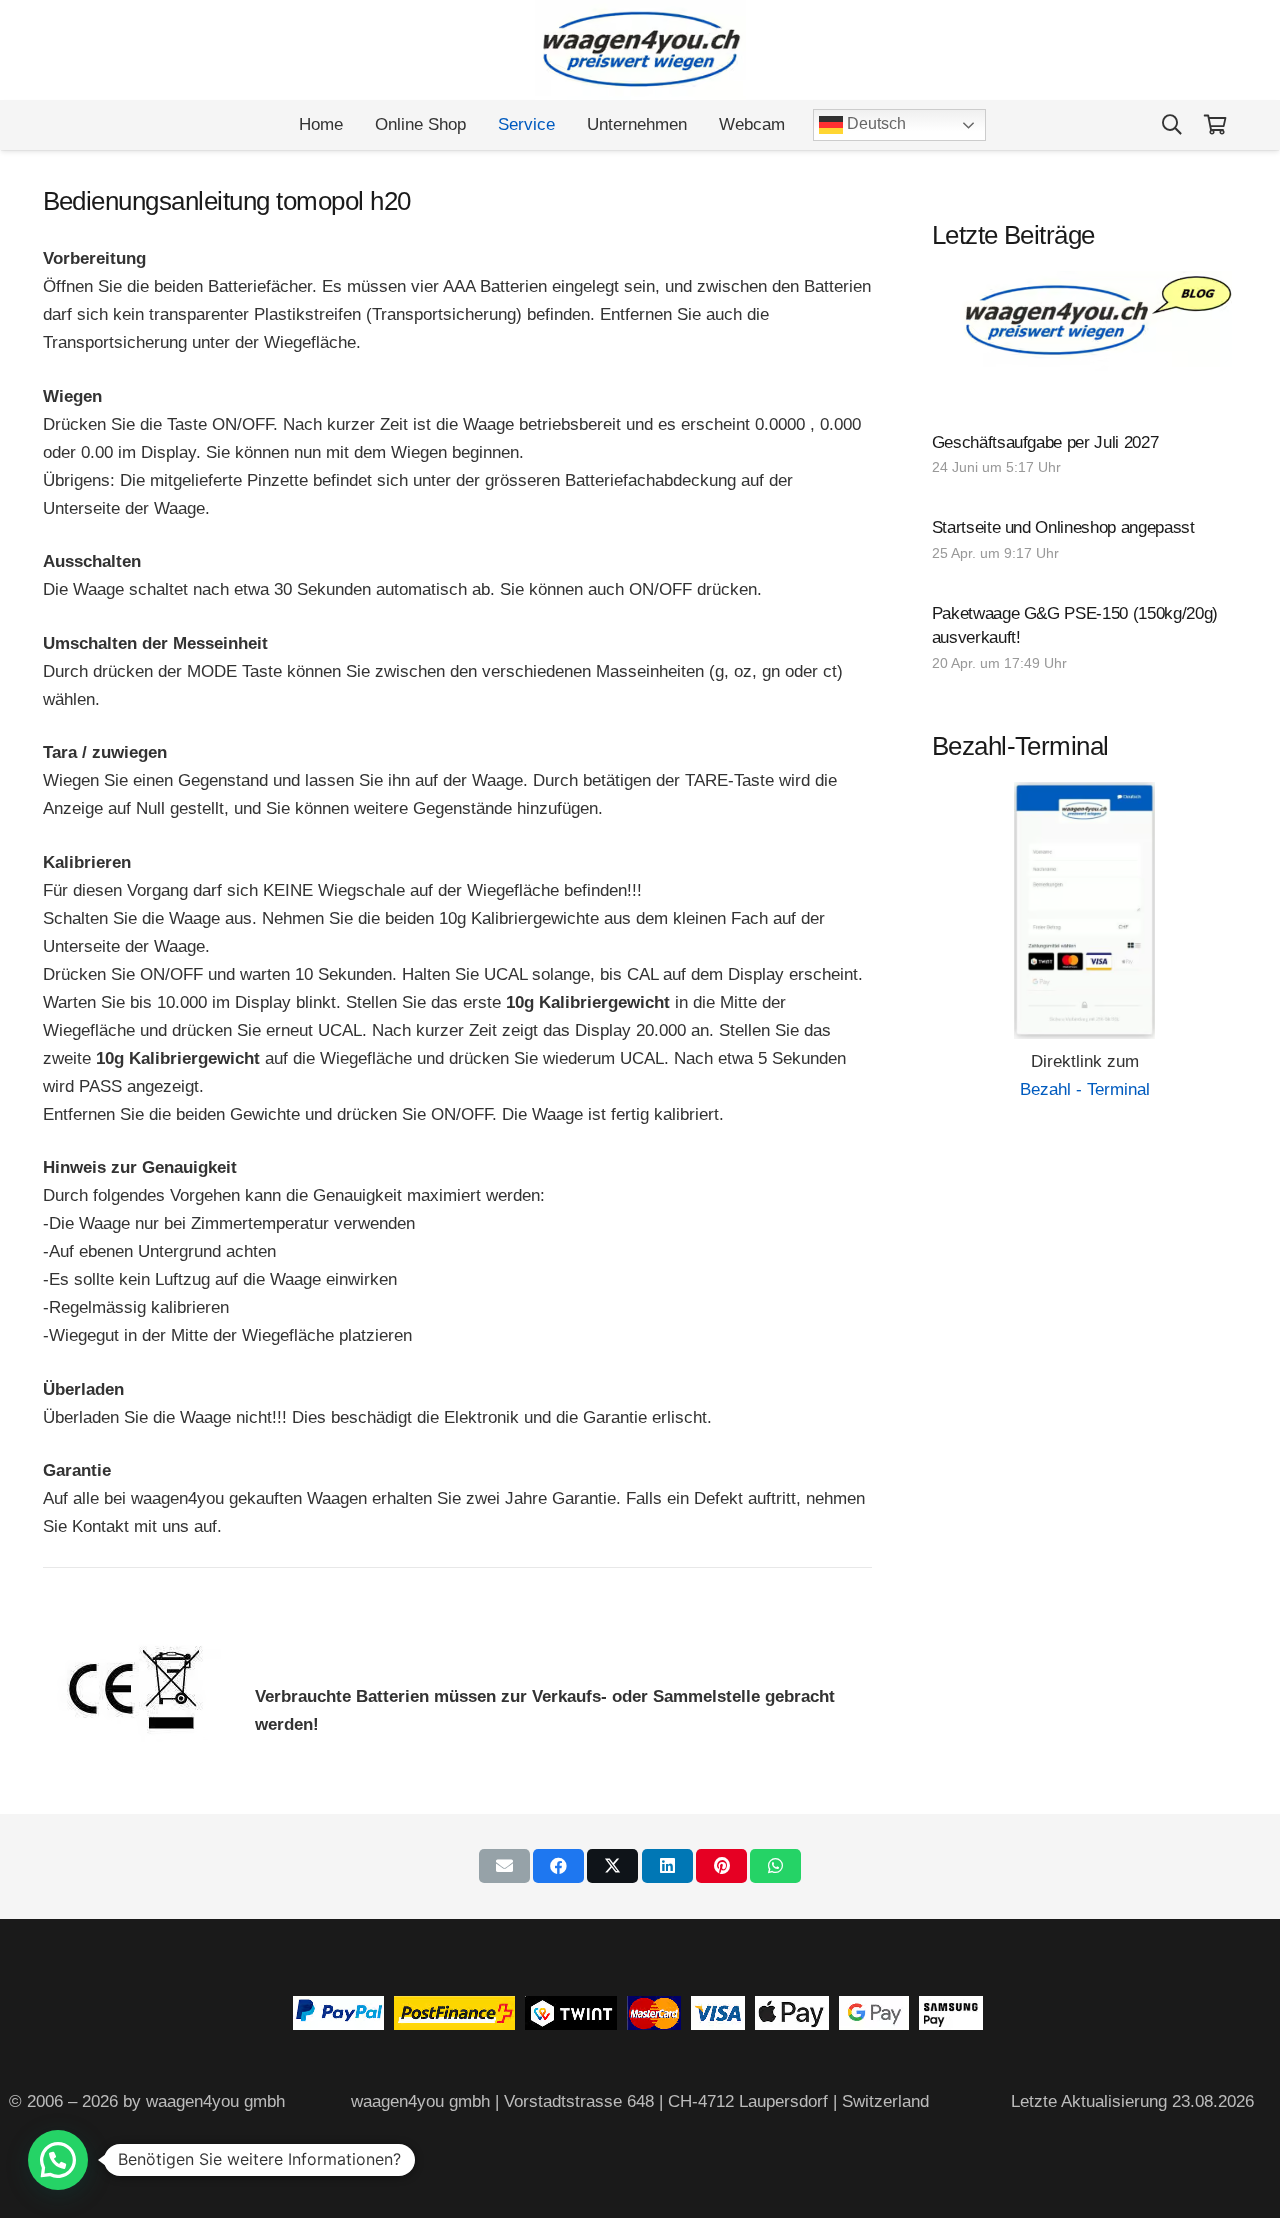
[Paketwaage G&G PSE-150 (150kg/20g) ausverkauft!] (1085, 640)
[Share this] (558, 1866)
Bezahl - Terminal (1085, 1089)
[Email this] (504, 1866)
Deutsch (874, 123)
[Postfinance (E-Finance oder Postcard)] (454, 2024)
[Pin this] (721, 1866)
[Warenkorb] (1216, 125)
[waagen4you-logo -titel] (640, 50)
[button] (1172, 125)
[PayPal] (338, 2024)
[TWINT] (571, 2024)
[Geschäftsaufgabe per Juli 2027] (1085, 457)
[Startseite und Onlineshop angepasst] (1085, 542)
